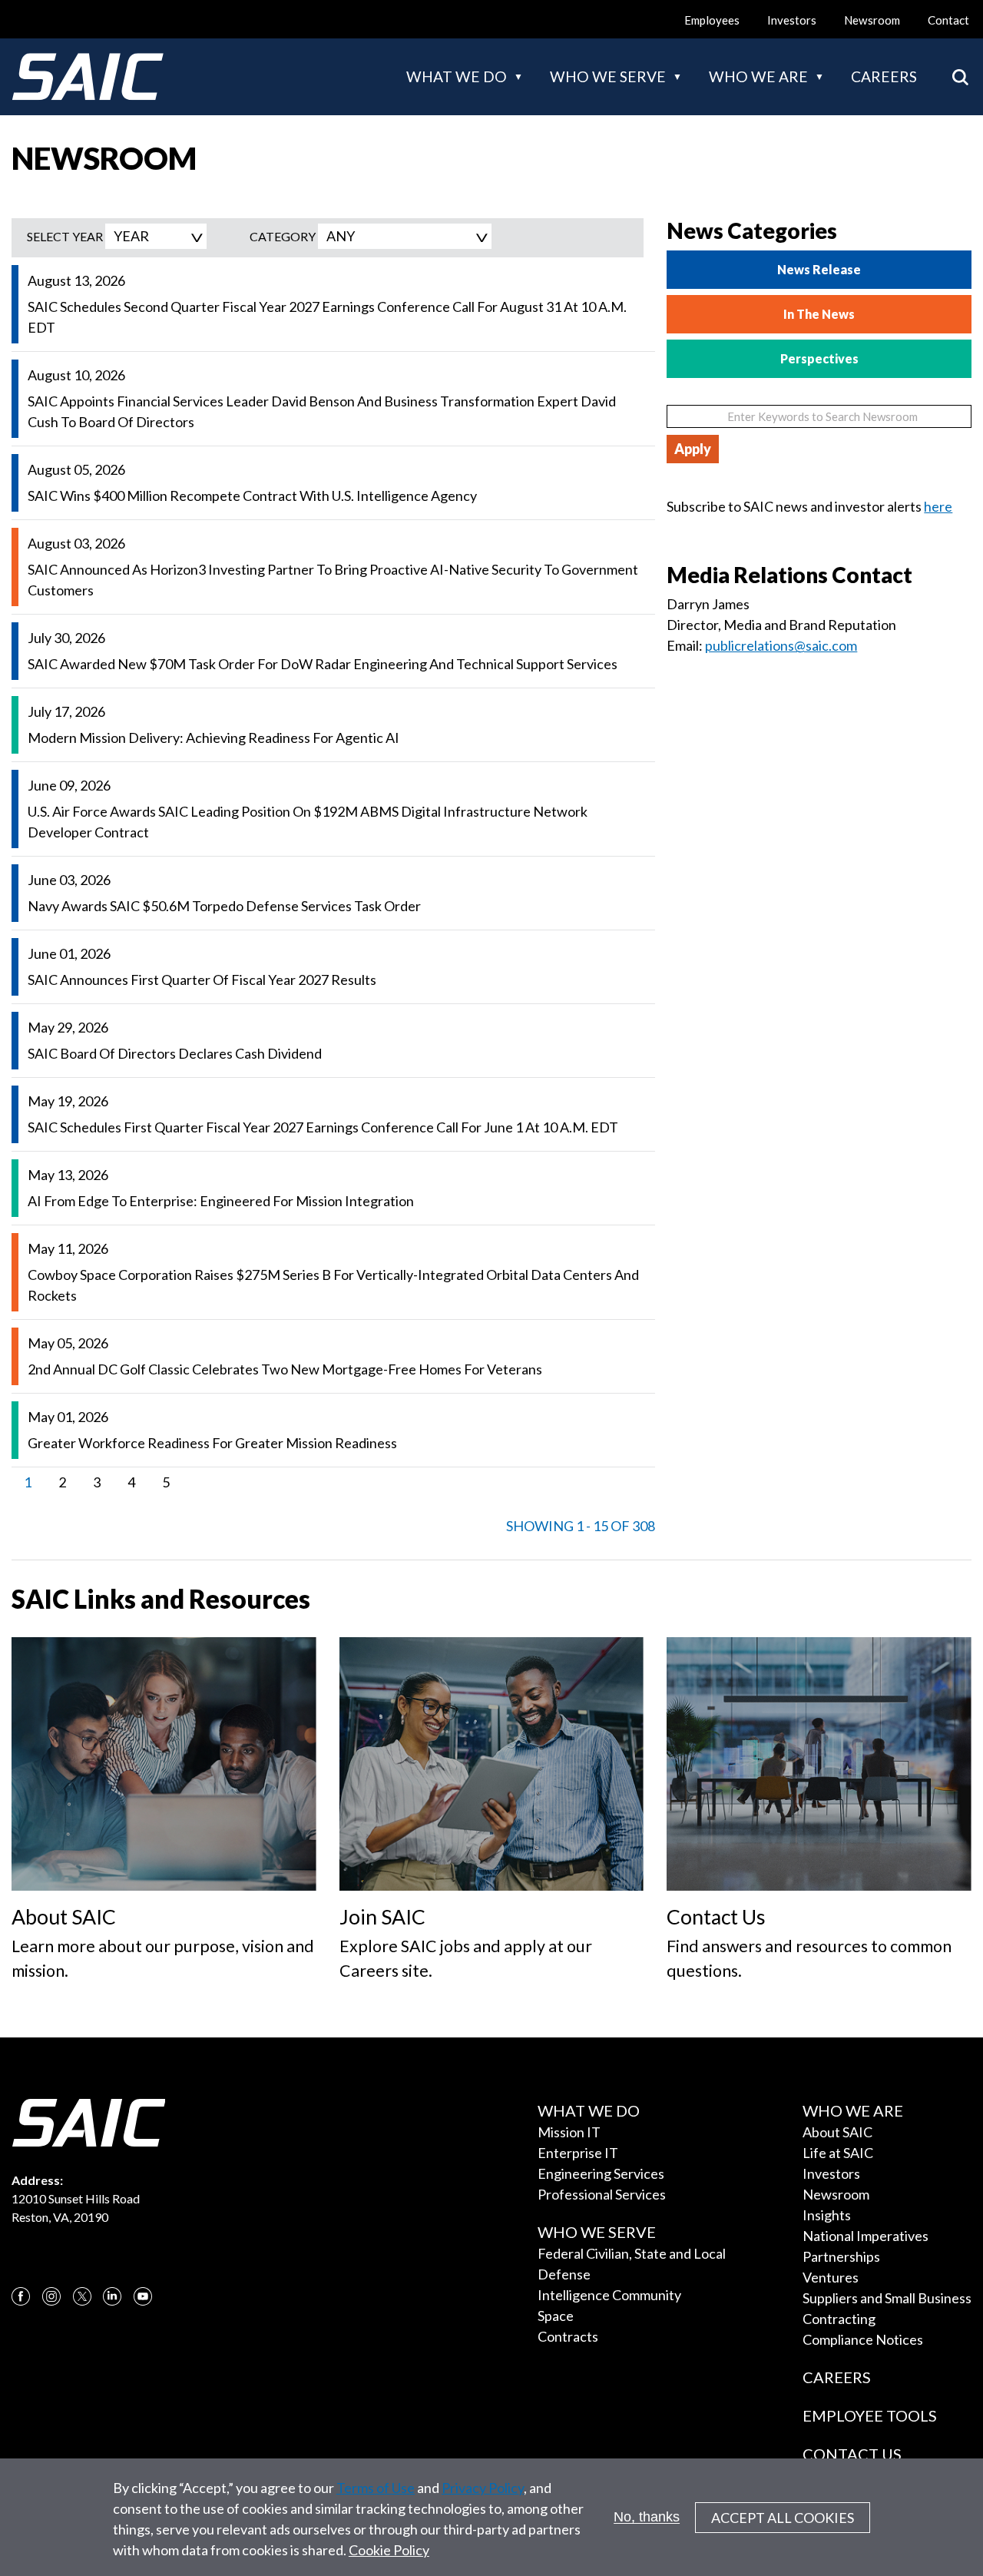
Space (556, 2316)
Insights (827, 2215)
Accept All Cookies (783, 2518)
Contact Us (852, 2454)
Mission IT (569, 2132)
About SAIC (837, 2132)
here (938, 506)
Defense (564, 2274)
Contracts (568, 2336)
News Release (819, 269)
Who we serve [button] (608, 76)
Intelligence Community (609, 2295)
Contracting (839, 2319)
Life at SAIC (838, 2153)
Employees (712, 20)
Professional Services (602, 2194)
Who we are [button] (758, 76)
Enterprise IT (578, 2153)
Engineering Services (601, 2173)
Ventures (831, 2277)
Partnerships (841, 2256)
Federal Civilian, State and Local (632, 2253)
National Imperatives (866, 2236)
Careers (884, 76)
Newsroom (872, 20)
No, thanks (647, 2517)
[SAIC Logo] (88, 77)
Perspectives (819, 358)
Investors (792, 20)
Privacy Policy (483, 2488)
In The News (819, 314)
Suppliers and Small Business (887, 2298)
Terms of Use (376, 2488)
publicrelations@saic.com (781, 645)
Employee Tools (870, 2415)
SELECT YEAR (65, 236)
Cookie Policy (389, 2550)
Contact (948, 20)
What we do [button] (457, 76)
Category (283, 236)
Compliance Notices (863, 2339)
